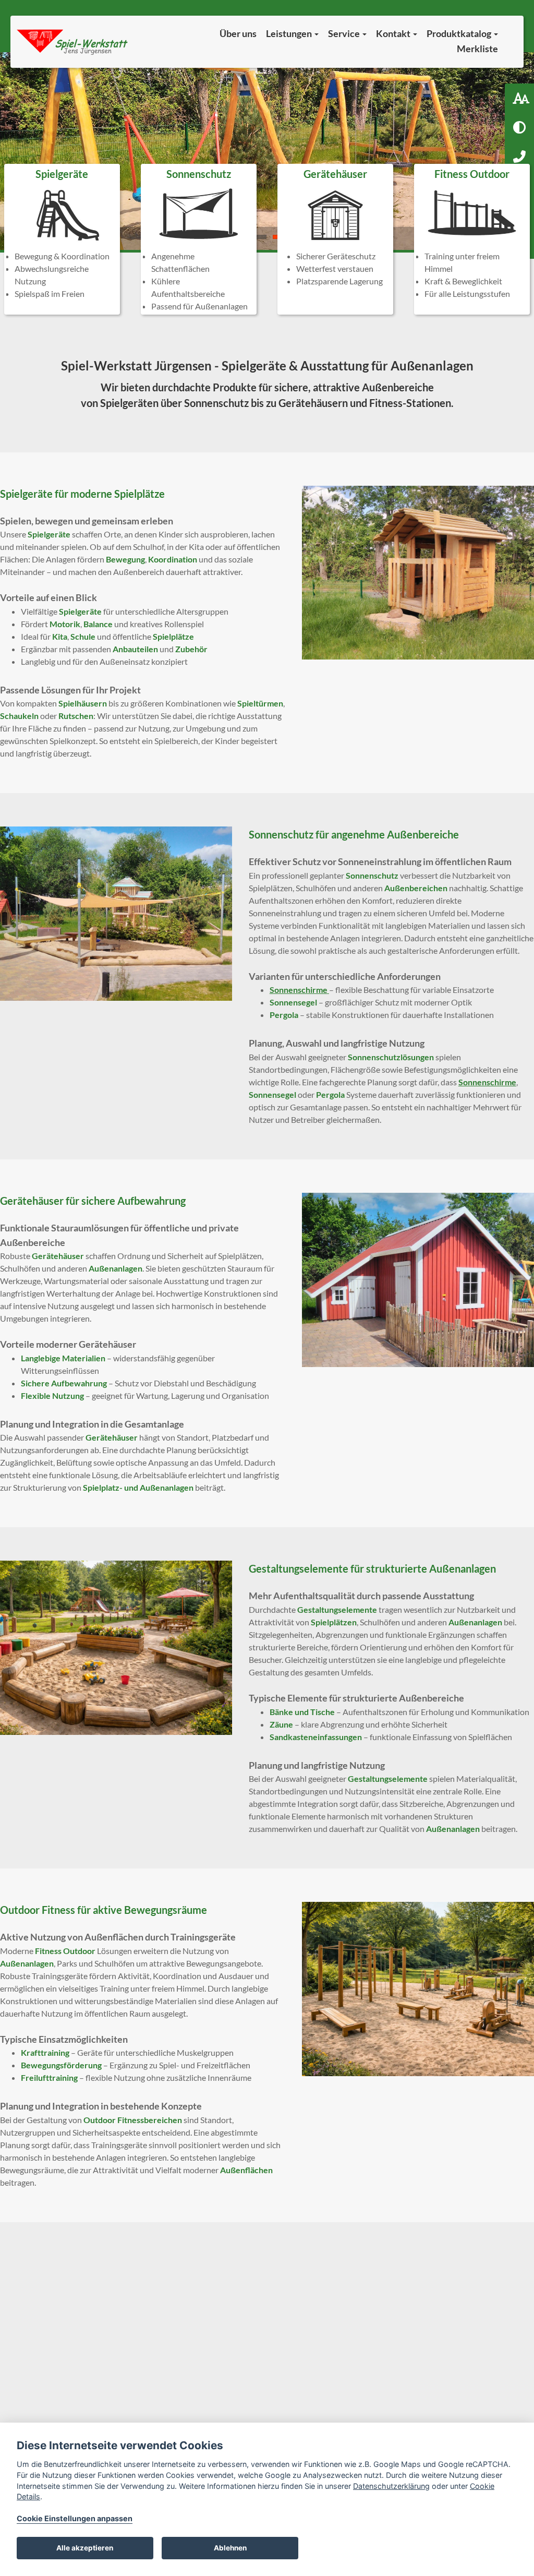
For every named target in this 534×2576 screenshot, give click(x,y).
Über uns (238, 33)
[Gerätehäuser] (335, 239)
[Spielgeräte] (62, 239)
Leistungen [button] (290, 33)
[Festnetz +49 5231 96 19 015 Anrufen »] (519, 157)
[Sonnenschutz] (199, 239)
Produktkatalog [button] (460, 33)
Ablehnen (230, 2548)
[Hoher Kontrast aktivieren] (519, 127)
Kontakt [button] (394, 33)
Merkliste (477, 49)
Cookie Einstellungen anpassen (75, 2518)
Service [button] (345, 33)
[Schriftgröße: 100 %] (519, 98)
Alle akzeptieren (85, 2548)
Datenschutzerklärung (391, 2486)
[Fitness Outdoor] (472, 239)
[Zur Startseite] (73, 42)
